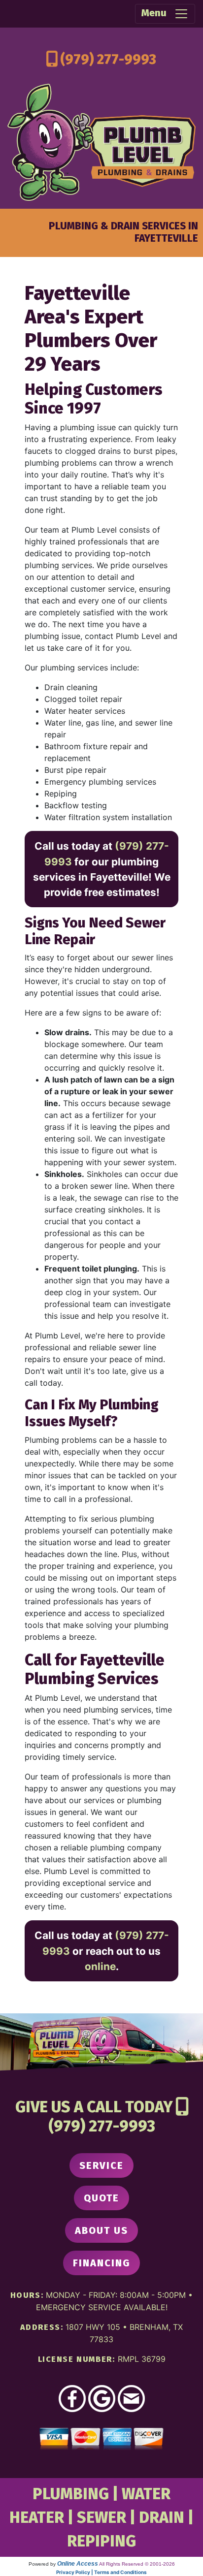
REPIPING (101, 2541)
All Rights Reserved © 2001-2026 (137, 2564)
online (100, 1966)
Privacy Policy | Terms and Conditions (101, 2572)
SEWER (101, 2517)
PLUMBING (71, 2494)
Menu (158, 13)
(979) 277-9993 (108, 59)
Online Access (78, 2564)
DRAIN (162, 2517)
